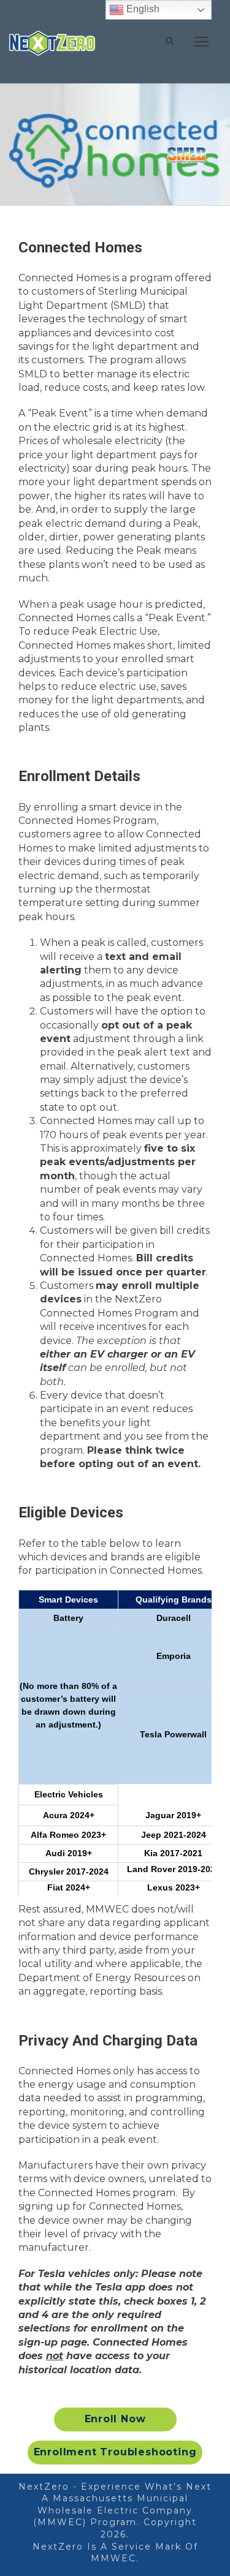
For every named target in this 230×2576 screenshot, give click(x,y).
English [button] (142, 9)
